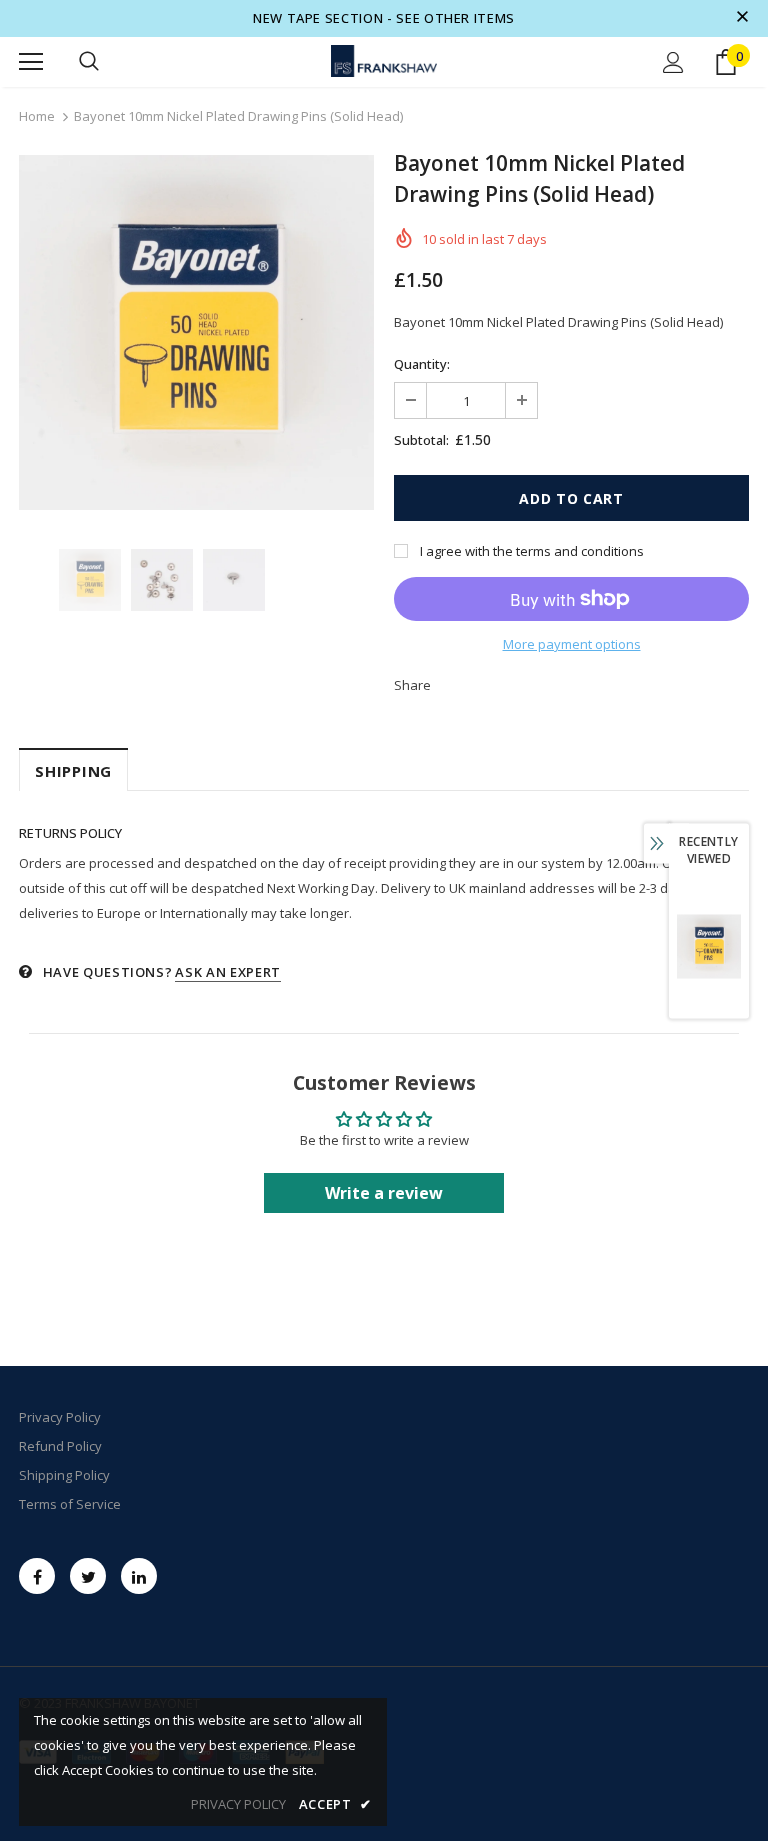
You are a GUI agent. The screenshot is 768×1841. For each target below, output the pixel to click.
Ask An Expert (227, 972)
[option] (196, 332)
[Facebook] (37, 1576)
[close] (742, 18)
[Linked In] (139, 1576)
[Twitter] (88, 1576)
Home (37, 116)
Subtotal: (421, 440)
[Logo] (384, 61)
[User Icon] (673, 62)
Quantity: (422, 364)
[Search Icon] (89, 62)
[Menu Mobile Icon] (31, 62)
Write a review (384, 1193)
